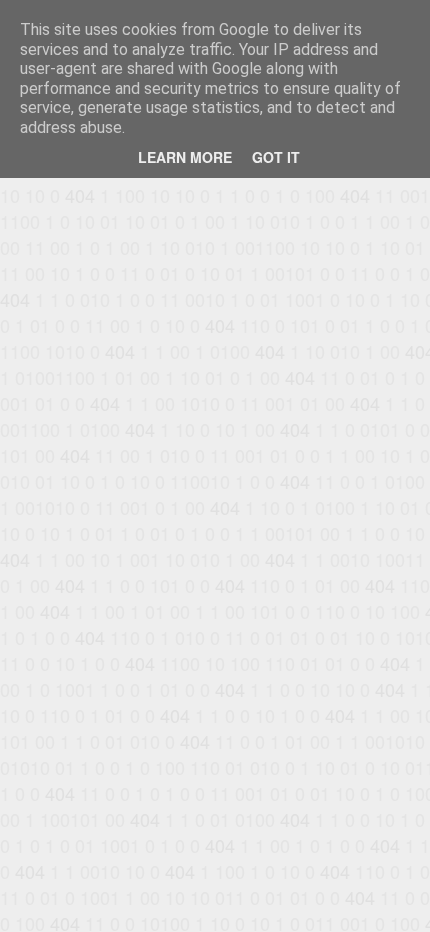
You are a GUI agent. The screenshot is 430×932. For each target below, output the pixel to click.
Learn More (185, 157)
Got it (276, 157)
